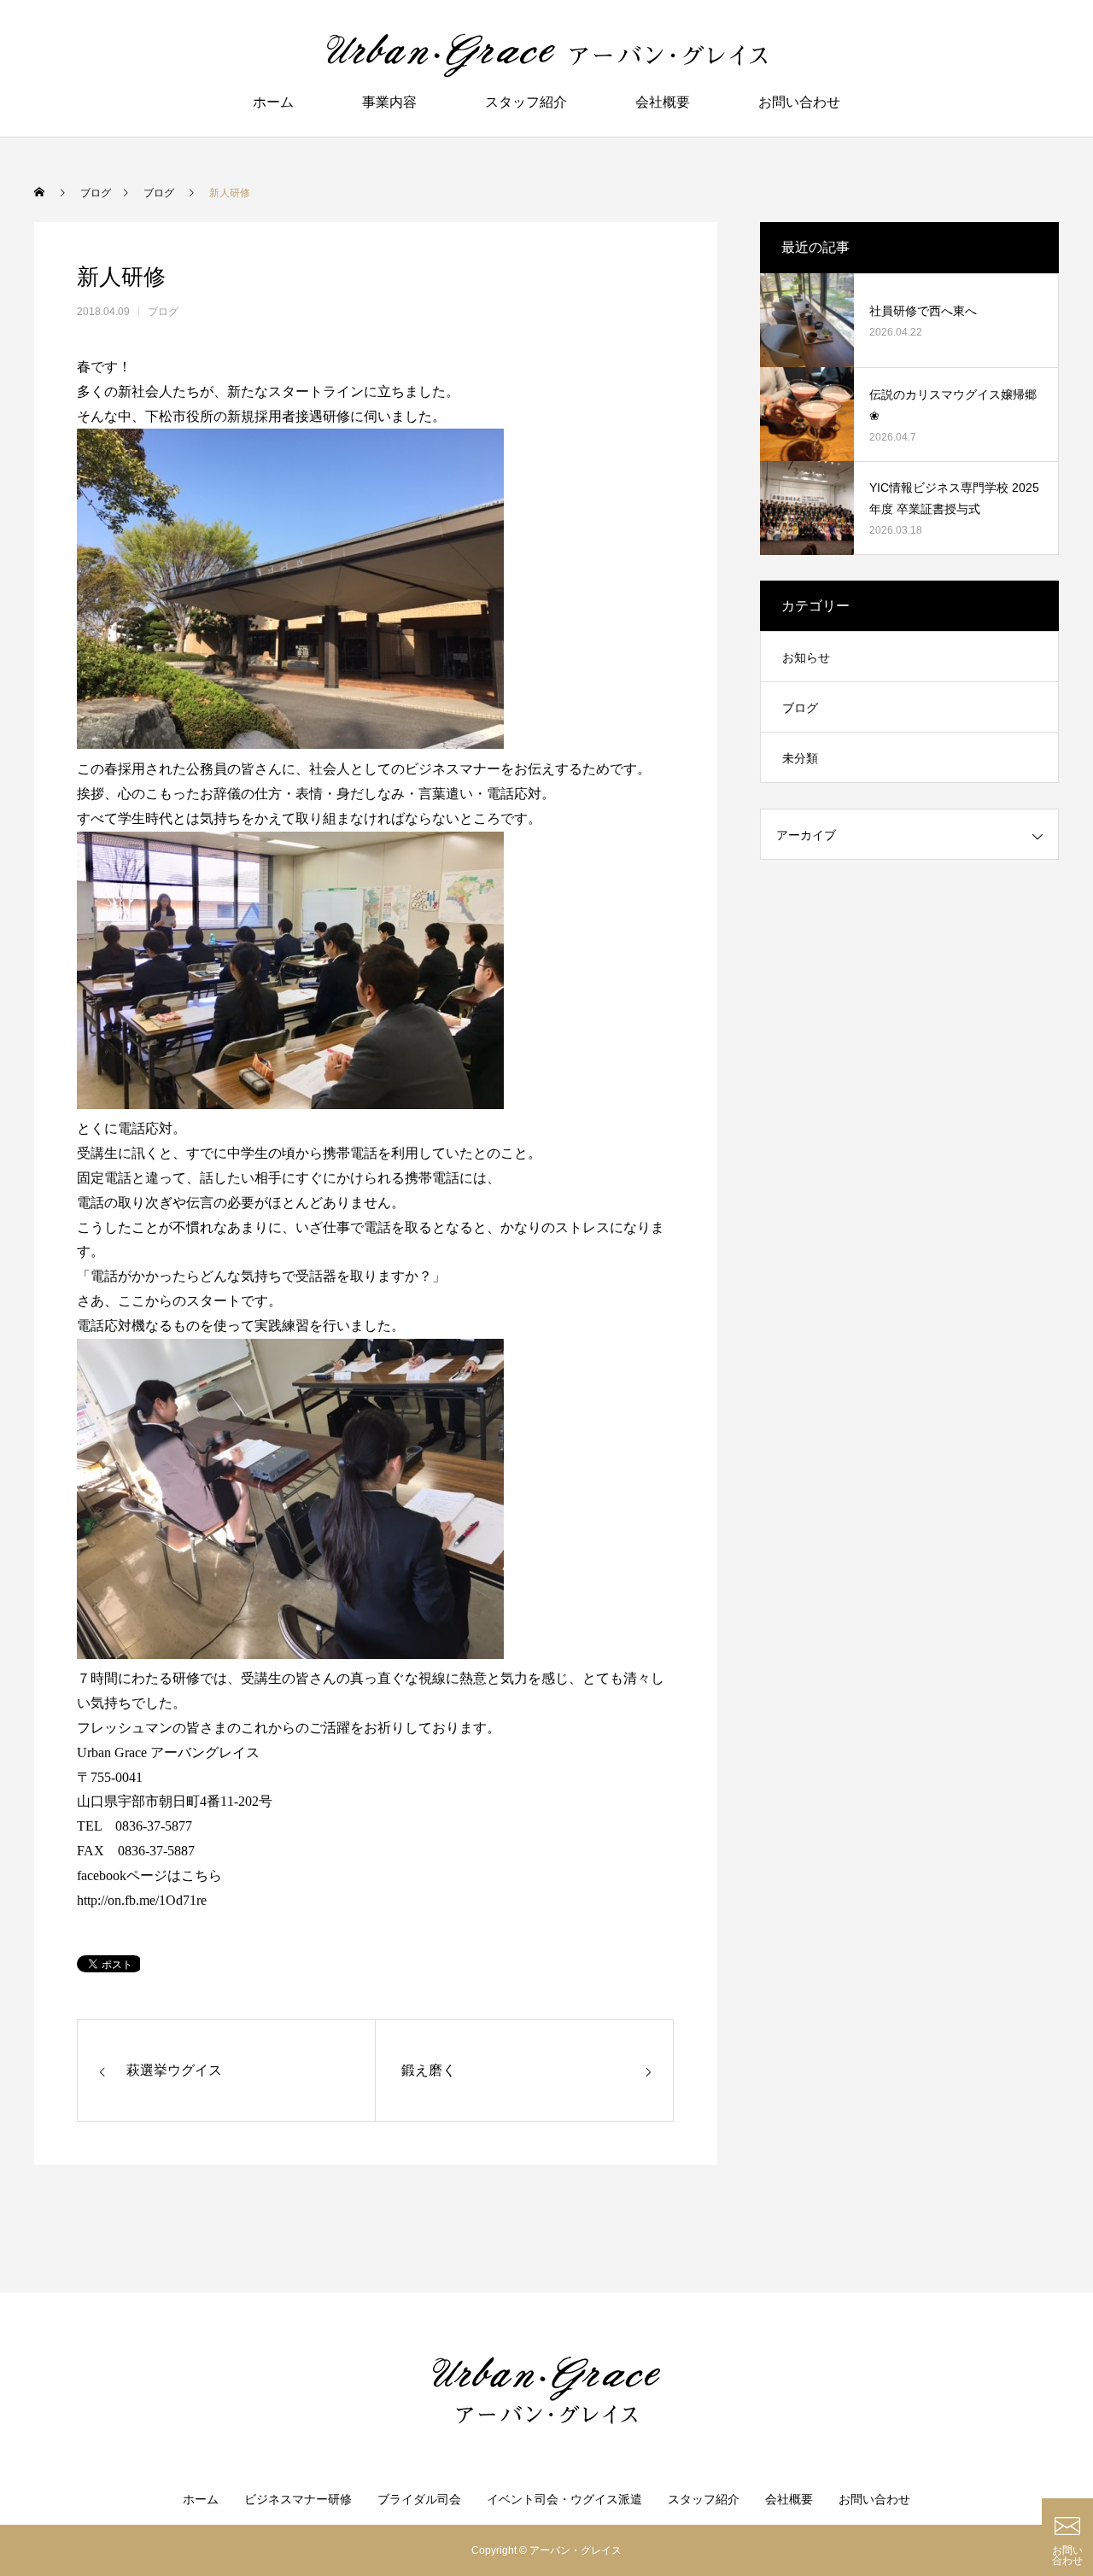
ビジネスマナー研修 (298, 2499)
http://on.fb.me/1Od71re (142, 1900)
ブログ (163, 312)
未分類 (800, 758)
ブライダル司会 (419, 2499)
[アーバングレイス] (546, 55)
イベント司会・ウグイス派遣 (564, 2499)
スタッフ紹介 (526, 102)
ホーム (273, 102)
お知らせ (806, 657)
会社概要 (663, 102)
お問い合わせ (799, 102)
